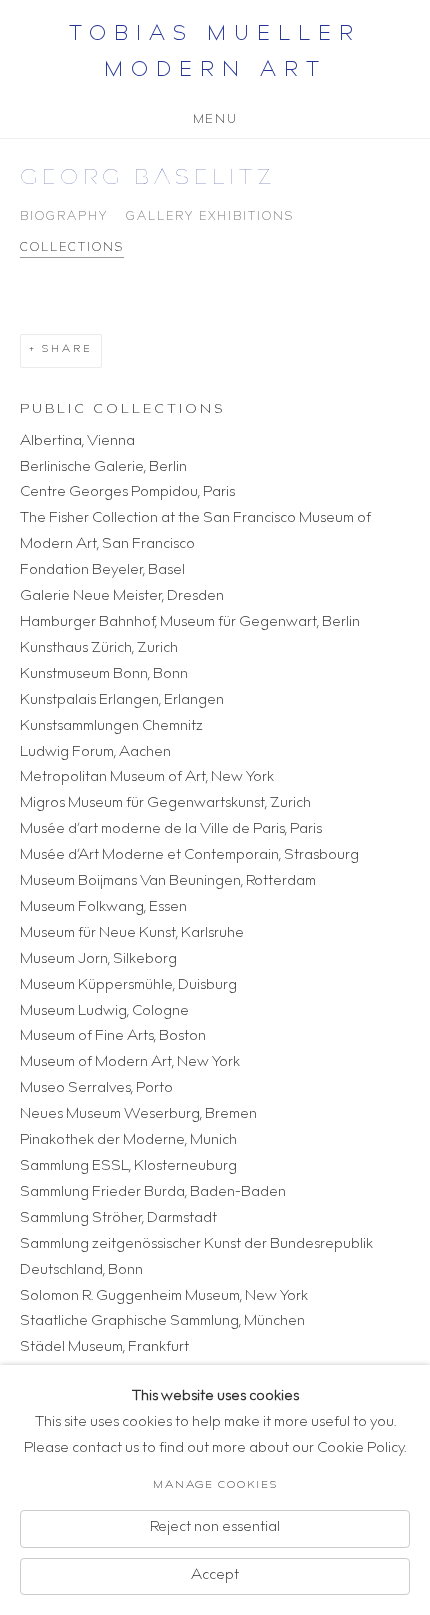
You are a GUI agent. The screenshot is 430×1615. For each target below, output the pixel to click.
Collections (72, 248)
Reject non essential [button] (215, 1527)
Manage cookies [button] (215, 1485)
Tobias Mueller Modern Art (215, 54)
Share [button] (67, 350)
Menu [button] (215, 117)
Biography (64, 217)
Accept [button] (215, 1575)
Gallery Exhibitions (210, 217)
